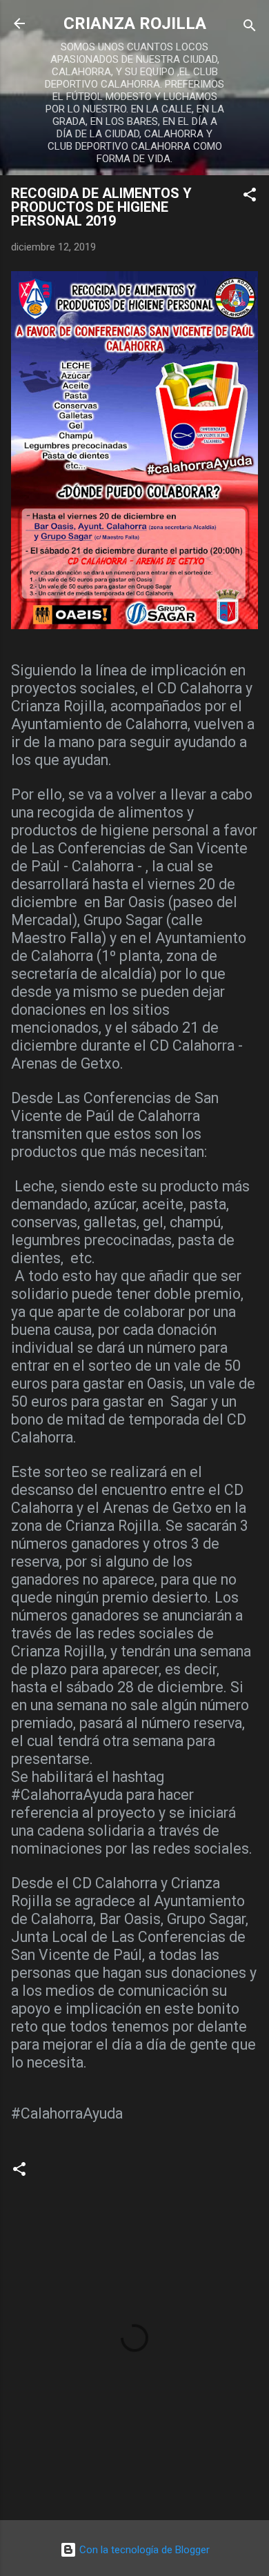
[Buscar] (250, 28)
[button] (250, 197)
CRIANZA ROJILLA (135, 23)
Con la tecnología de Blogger (143, 2550)
